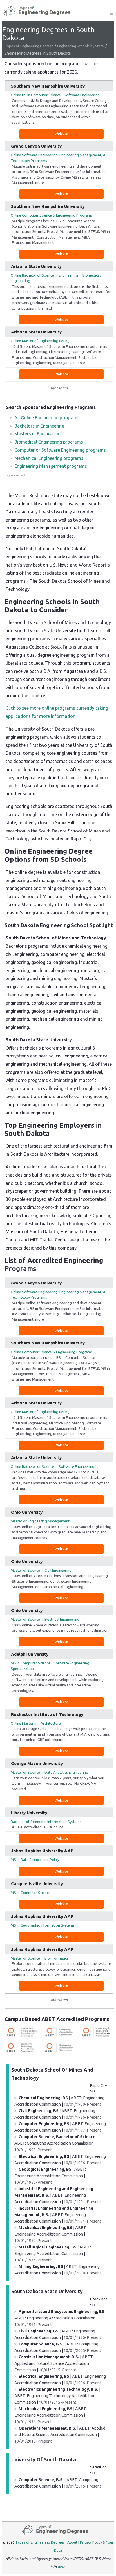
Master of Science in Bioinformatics (40, 1958)
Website (61, 133)
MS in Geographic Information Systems (43, 1925)
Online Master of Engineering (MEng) (41, 341)
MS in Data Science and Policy (35, 1860)
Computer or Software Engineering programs (60, 450)
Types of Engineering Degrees (29, 46)
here (61, 2567)
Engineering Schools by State (81, 46)
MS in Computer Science (31, 1893)
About (72, 2542)
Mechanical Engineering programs (49, 458)
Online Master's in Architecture (36, 1723)
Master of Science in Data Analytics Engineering (49, 1772)
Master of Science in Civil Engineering (41, 1570)
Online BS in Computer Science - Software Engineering (55, 95)
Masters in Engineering (37, 434)
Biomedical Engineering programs (49, 442)
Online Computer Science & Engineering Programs (52, 215)
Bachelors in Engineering (39, 426)
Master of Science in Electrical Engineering (45, 1619)
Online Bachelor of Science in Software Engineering (53, 1466)
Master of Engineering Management (40, 1521)
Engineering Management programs (51, 466)
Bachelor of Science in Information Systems (46, 1822)
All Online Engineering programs (47, 418)
